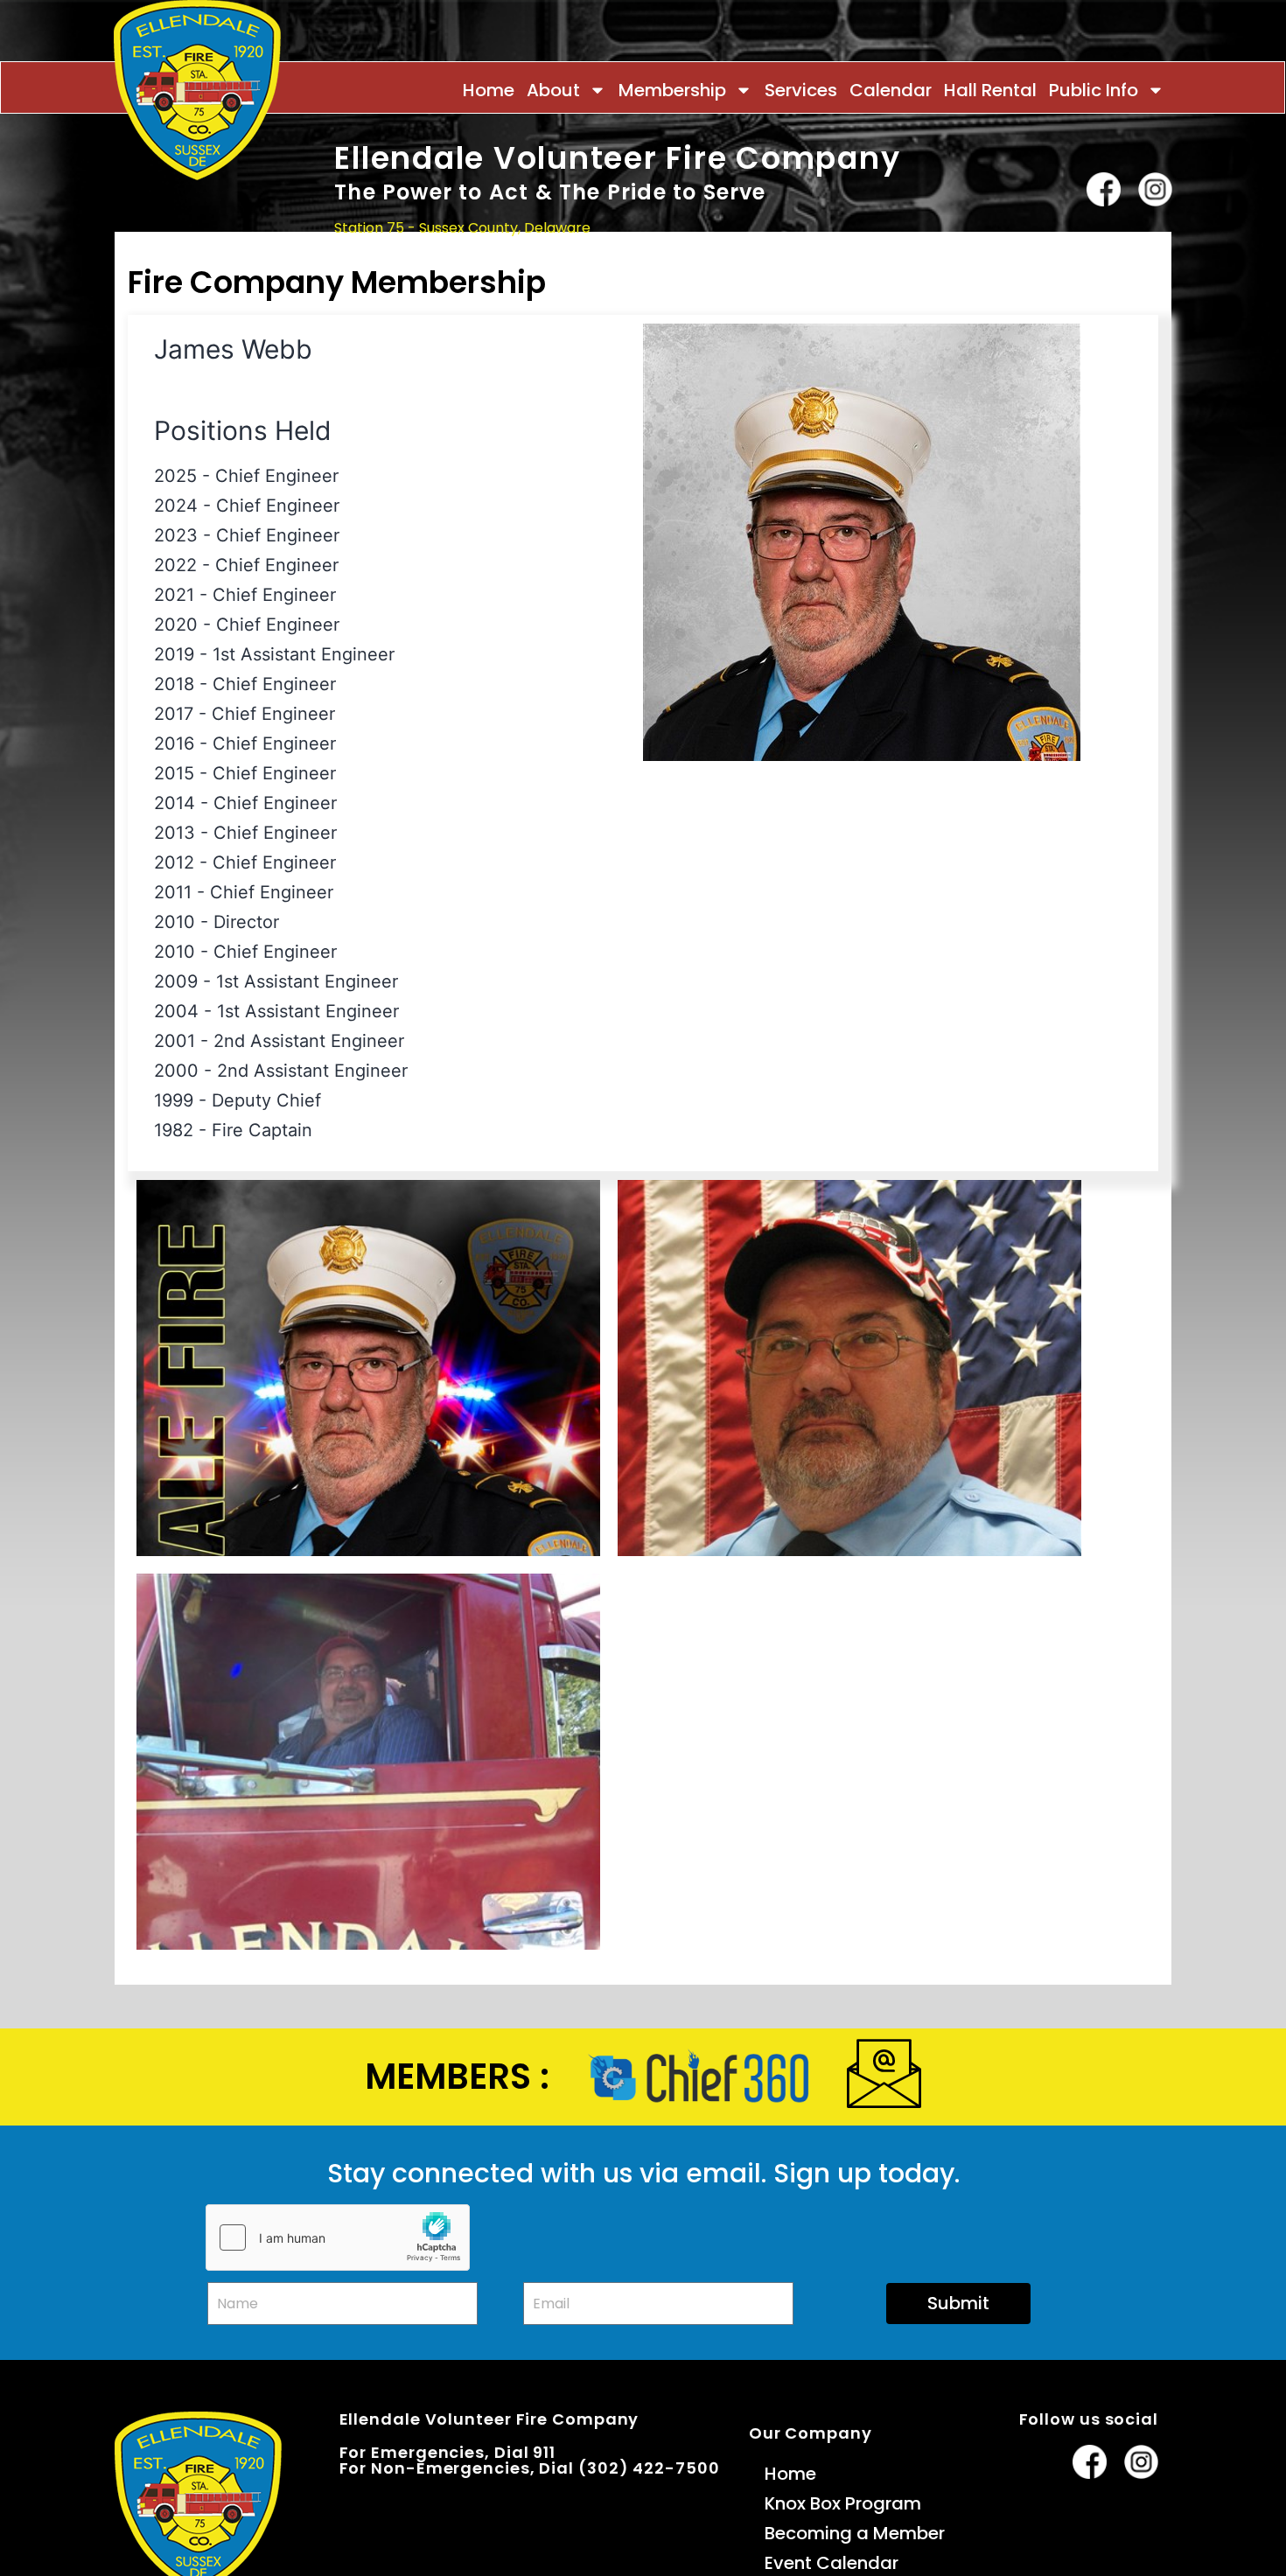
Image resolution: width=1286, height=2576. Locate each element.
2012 (174, 862)
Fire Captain (262, 1130)
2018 (174, 684)
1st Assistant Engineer (304, 654)
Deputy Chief (266, 1100)
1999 (174, 1100)
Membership (672, 90)
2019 (174, 654)
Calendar (891, 90)
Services (801, 90)
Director (246, 922)
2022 (175, 565)
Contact (1141, 262)
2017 (174, 714)
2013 (175, 833)
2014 (175, 803)
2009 (176, 981)
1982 (174, 1130)
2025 (175, 476)
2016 (174, 743)
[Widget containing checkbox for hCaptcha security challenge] (338, 2237)
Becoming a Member (855, 2533)
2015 (174, 773)
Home (489, 90)
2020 (176, 625)
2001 (175, 1041)
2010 (175, 922)
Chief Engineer (277, 476)
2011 (173, 892)
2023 (176, 535)
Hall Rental (990, 90)
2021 (174, 595)
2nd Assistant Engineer (309, 1041)
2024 (176, 506)
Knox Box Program (843, 2503)
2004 (176, 1011)
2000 (176, 1071)
